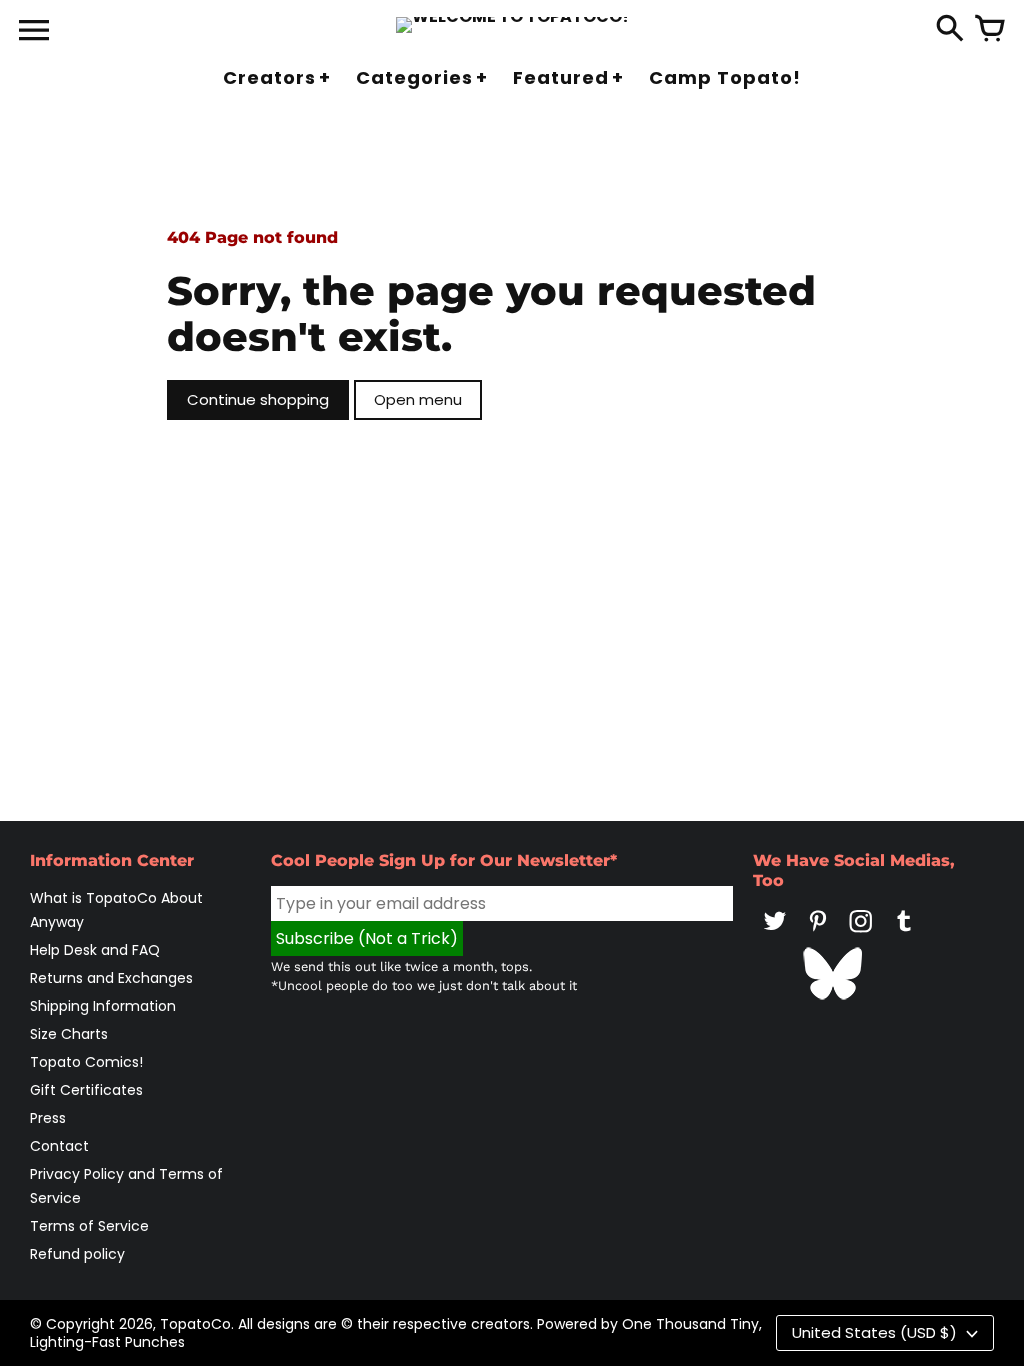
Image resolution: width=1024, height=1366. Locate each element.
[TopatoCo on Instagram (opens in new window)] (861, 935)
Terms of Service (89, 1226)
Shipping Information (103, 1006)
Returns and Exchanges (111, 978)
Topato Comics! (86, 1062)
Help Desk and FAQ (95, 950)
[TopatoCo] (512, 25)
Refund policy (77, 1254)
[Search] (950, 30)
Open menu (418, 399)
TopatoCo (195, 1324)
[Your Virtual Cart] (990, 30)
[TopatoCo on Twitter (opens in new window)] (775, 935)
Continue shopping (258, 399)
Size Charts (69, 1034)
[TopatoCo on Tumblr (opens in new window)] (904, 935)
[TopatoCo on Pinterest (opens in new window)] (818, 935)
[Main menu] (34, 32)
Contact (59, 1146)
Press (48, 1118)
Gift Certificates (86, 1090)
